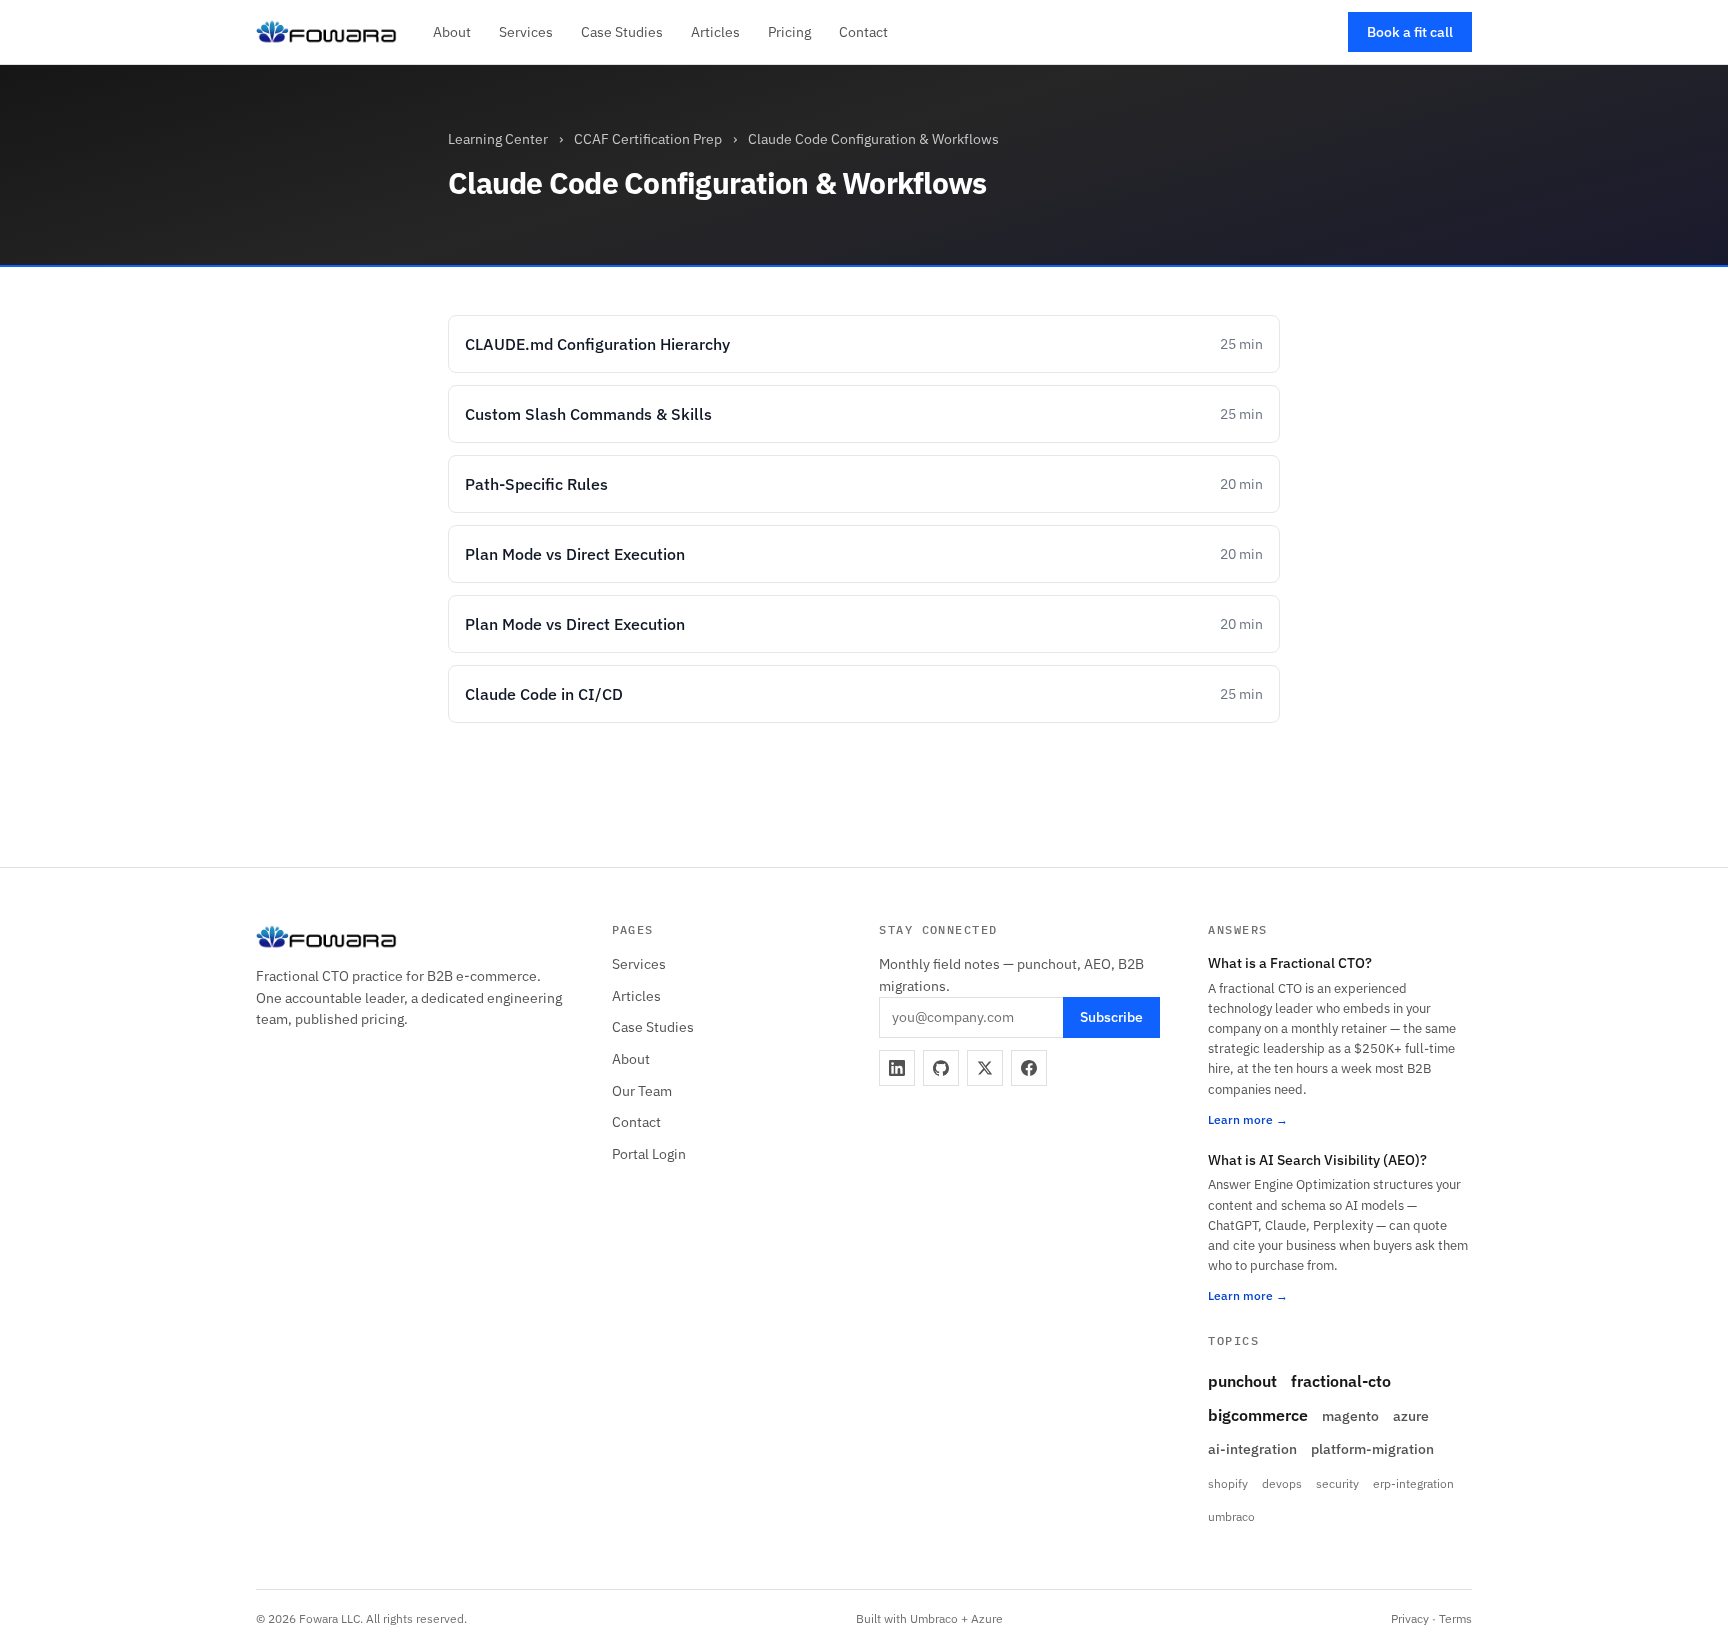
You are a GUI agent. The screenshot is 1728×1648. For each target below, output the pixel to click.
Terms (1455, 1618)
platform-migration (1372, 1449)
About (452, 32)
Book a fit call (1410, 32)
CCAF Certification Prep (648, 139)
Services (526, 32)
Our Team (642, 1091)
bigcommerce (1258, 1415)
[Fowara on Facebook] (1029, 1068)
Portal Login (649, 1154)
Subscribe (1111, 1017)
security (1337, 1484)
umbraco (1231, 1517)
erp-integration (1413, 1484)
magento (1350, 1416)
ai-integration (1252, 1449)
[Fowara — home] (326, 32)
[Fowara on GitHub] (941, 1068)
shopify (1228, 1484)
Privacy (1410, 1618)
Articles (715, 32)
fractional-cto (1341, 1381)
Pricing (789, 32)
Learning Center (498, 139)
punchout (1242, 1381)
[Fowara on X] (985, 1068)
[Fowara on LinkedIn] (897, 1068)
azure (1411, 1416)
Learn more (1240, 1119)
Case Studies (622, 32)
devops (1282, 1484)
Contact (863, 32)
